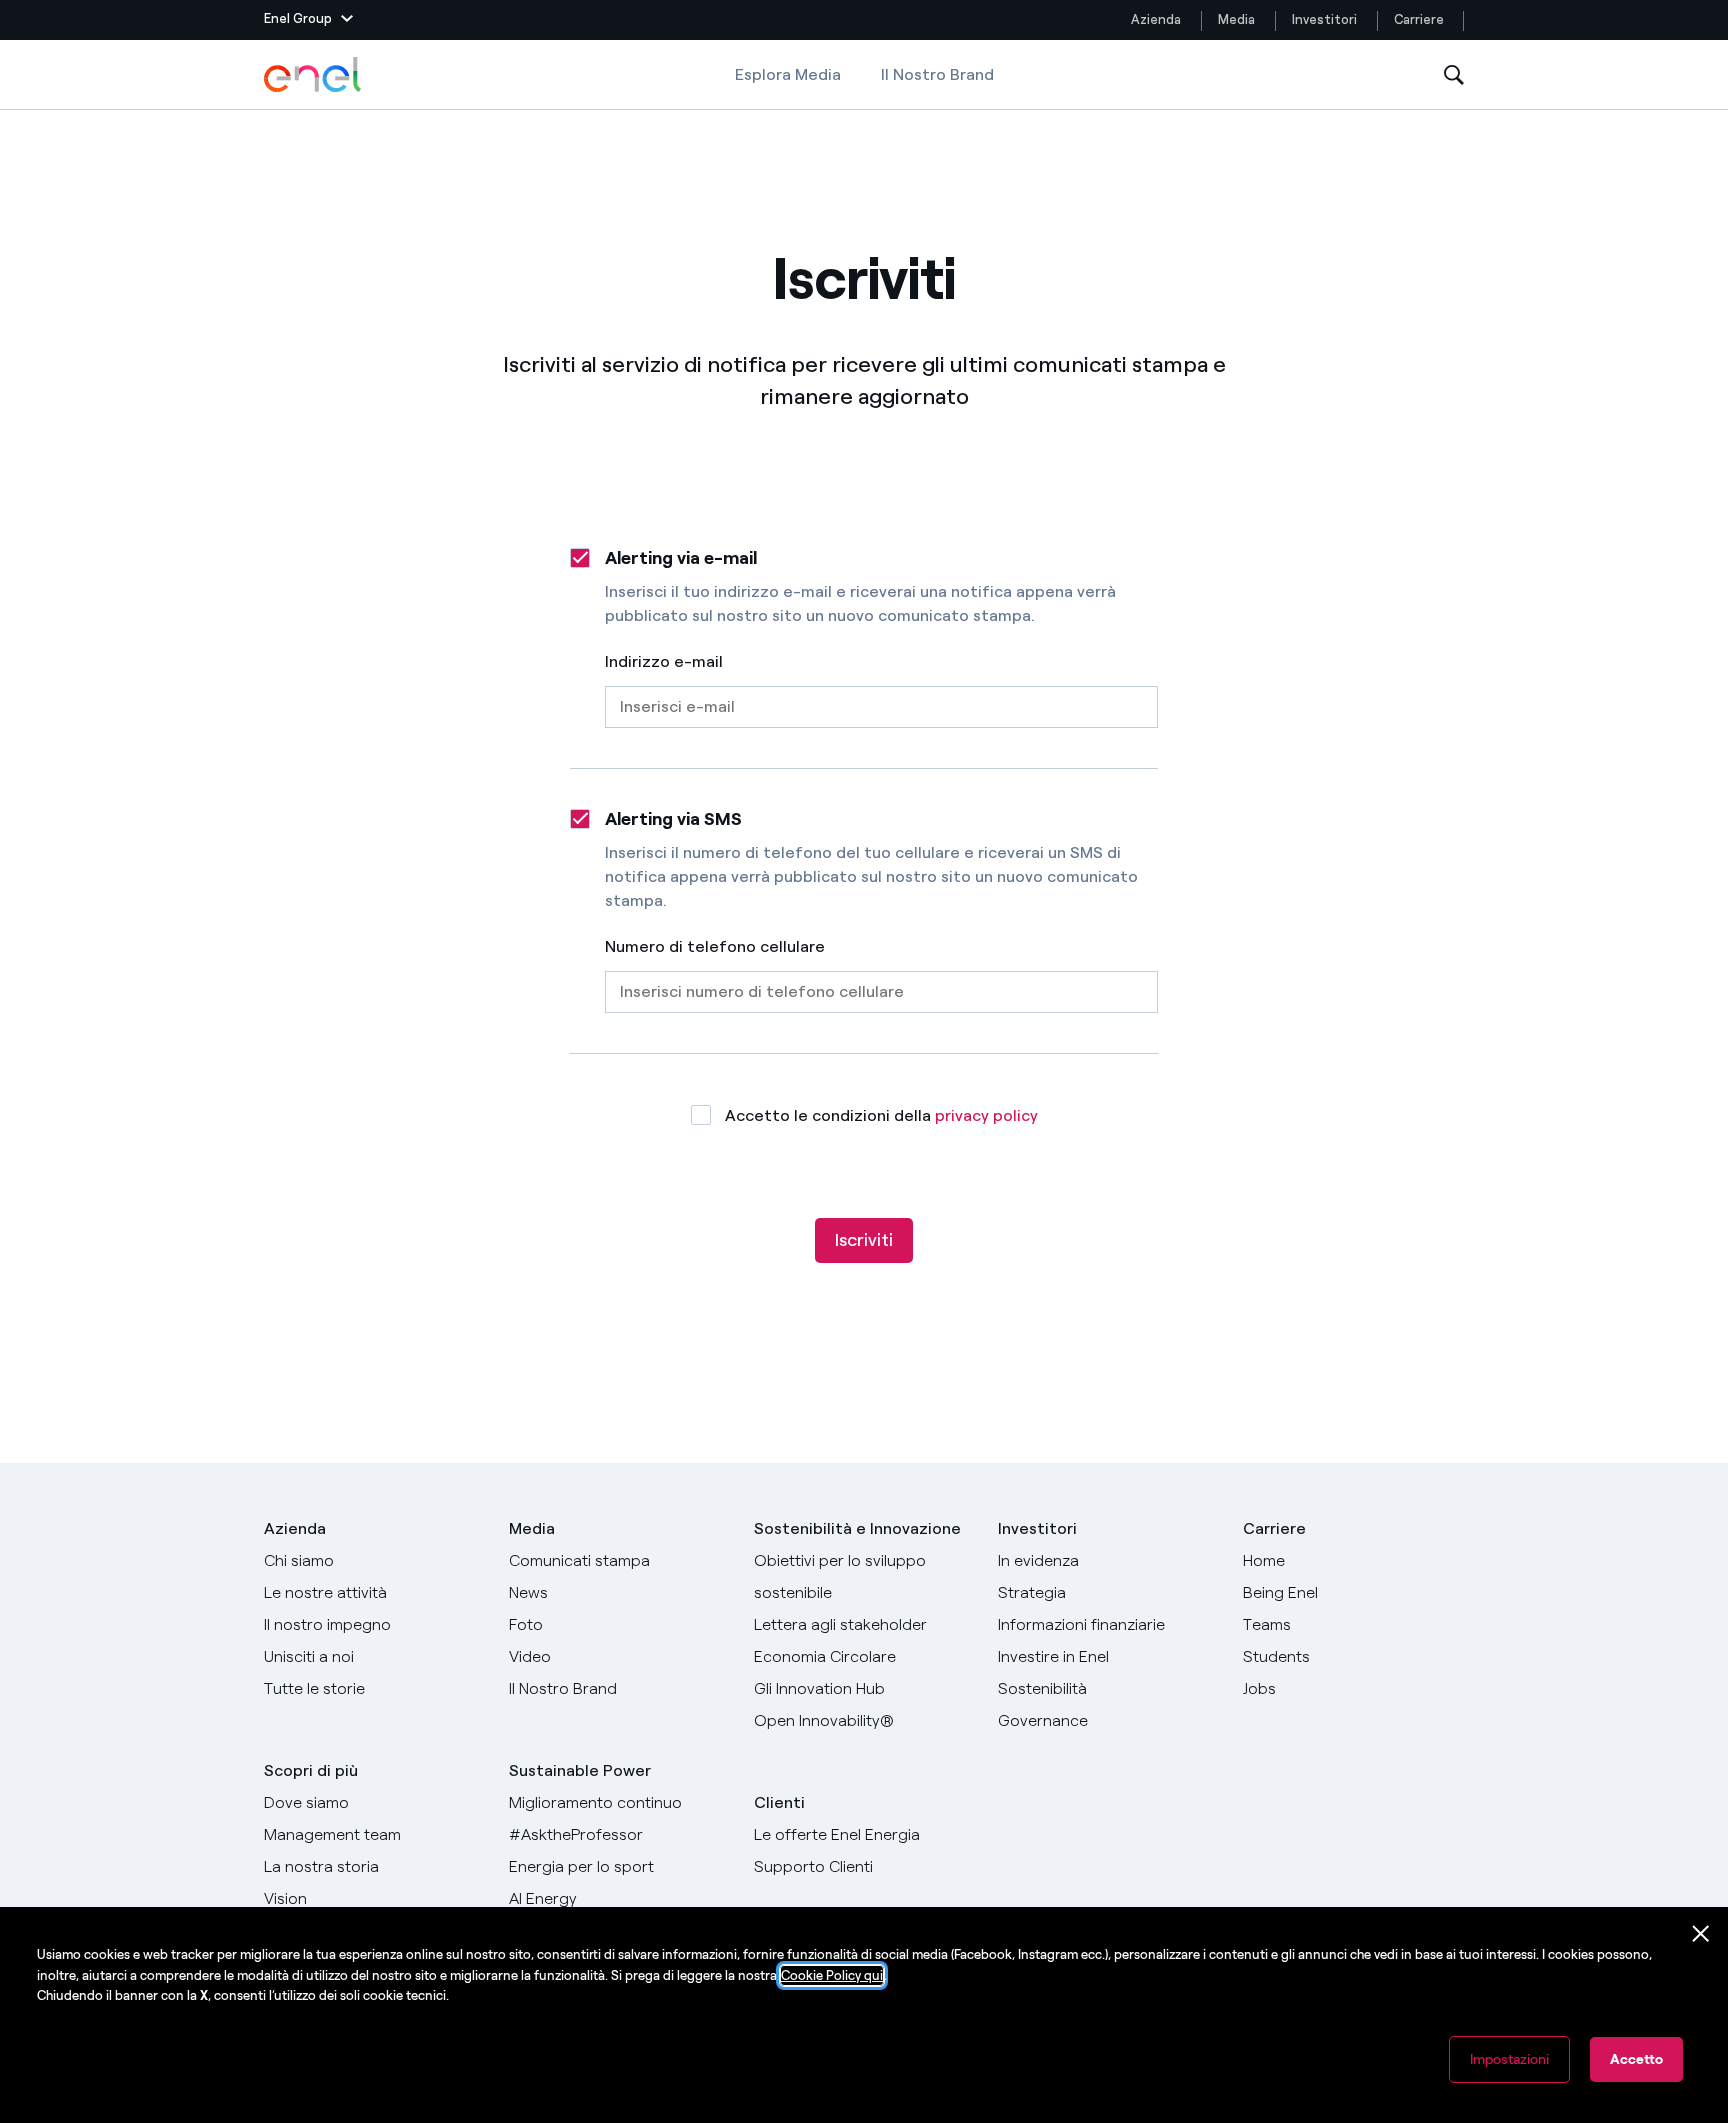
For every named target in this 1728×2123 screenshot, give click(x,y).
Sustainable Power (580, 1770)
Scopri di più (311, 1770)
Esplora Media (788, 74)
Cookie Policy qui (832, 1975)
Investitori (1324, 19)
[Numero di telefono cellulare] (881, 985)
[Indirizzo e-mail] (881, 700)
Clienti (779, 1802)
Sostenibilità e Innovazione (857, 1528)
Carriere (1420, 19)
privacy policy (986, 1115)
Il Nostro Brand (937, 74)
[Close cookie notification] (1701, 1934)
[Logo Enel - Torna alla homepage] (314, 75)
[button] (308, 20)
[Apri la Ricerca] (1454, 75)
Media (1236, 19)
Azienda (1156, 19)
